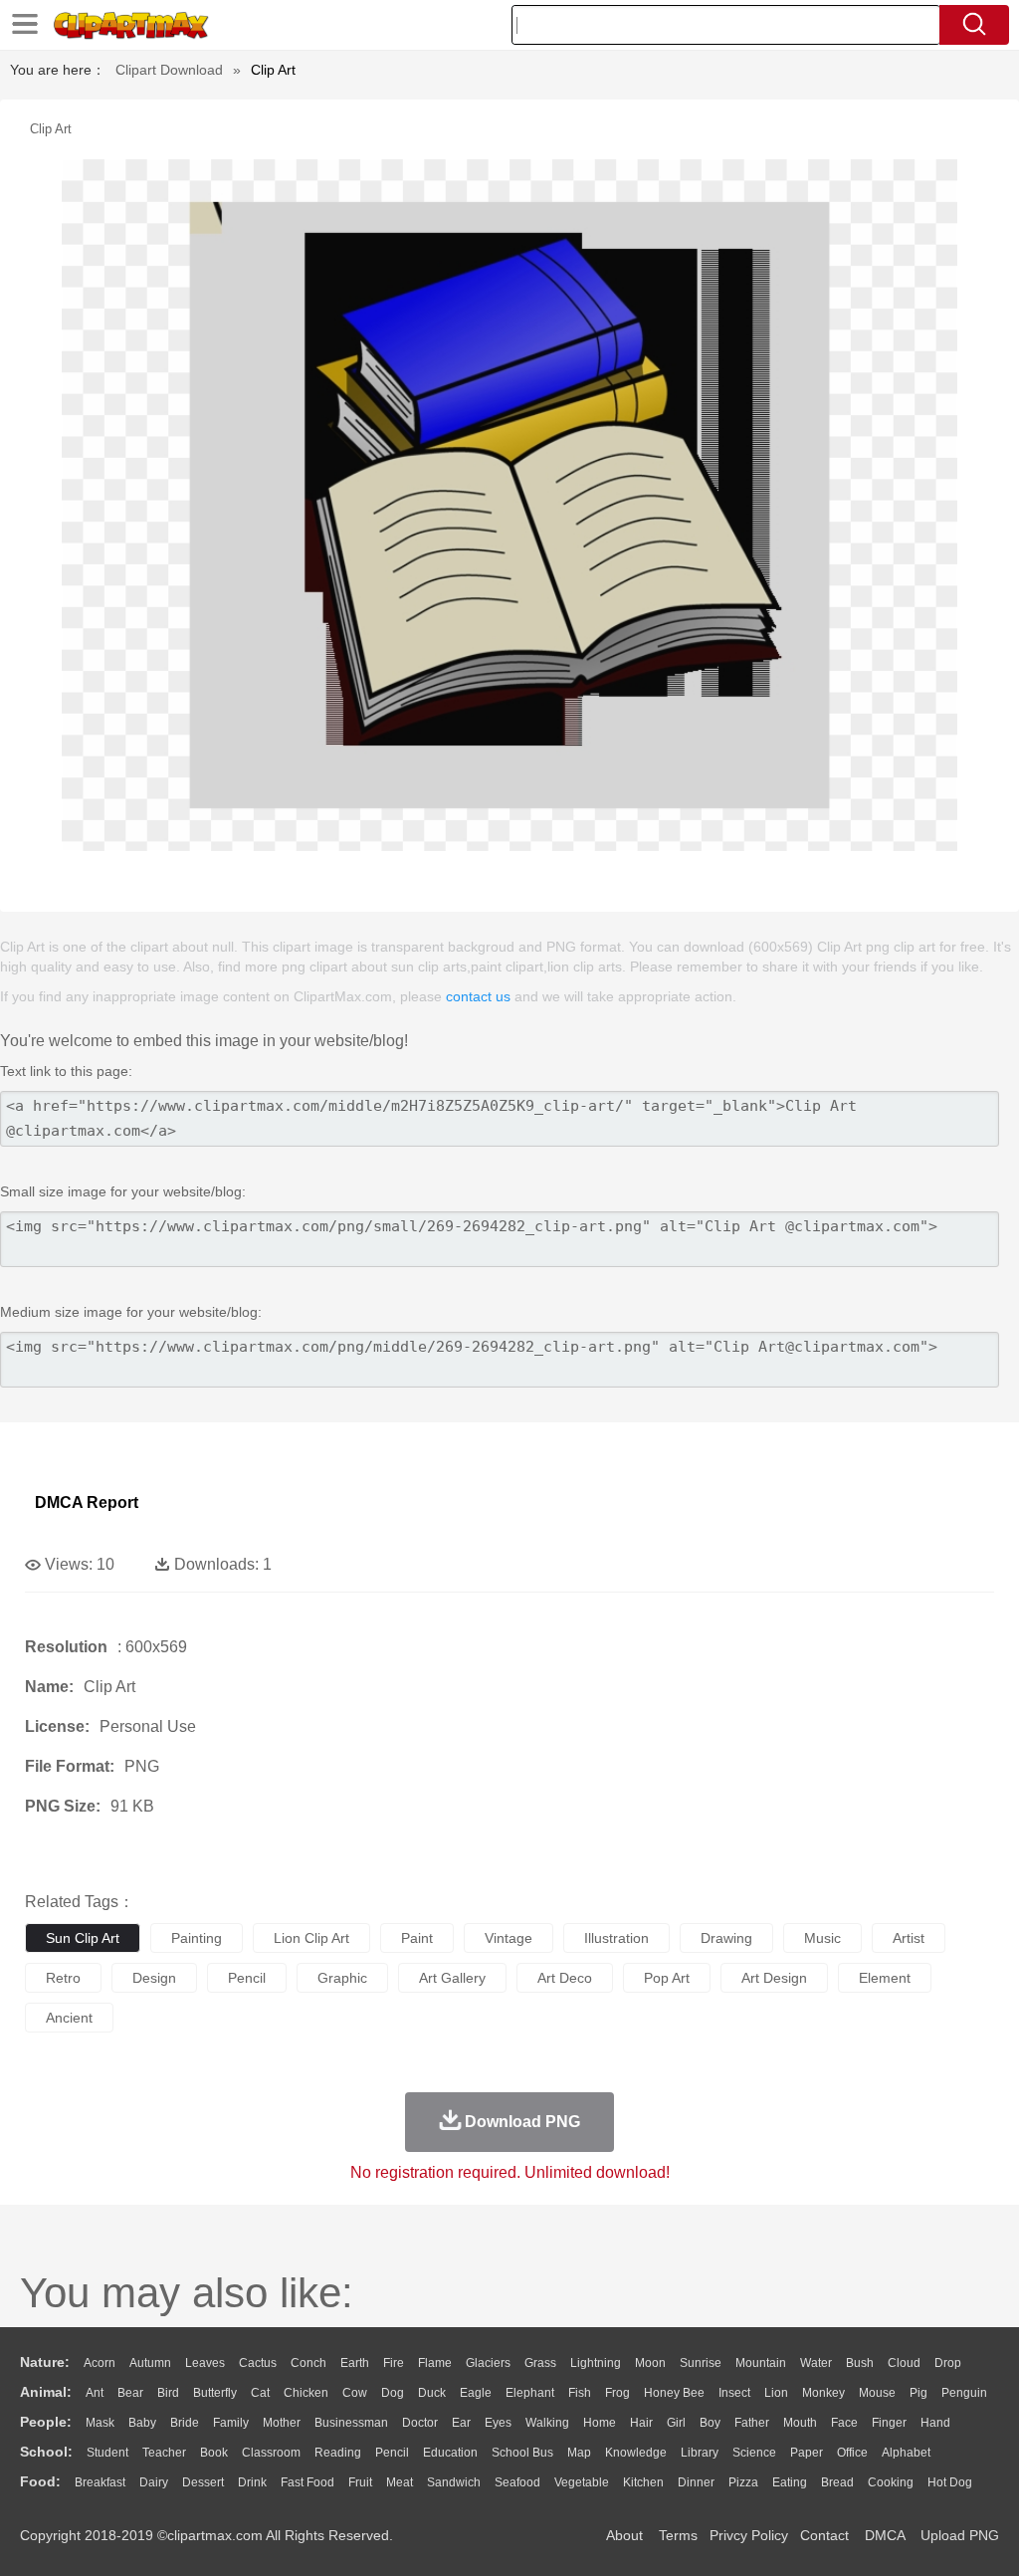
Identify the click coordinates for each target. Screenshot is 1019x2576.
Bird (168, 2393)
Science (754, 2453)
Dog (393, 2393)
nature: (45, 2362)
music (822, 1938)
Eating (790, 2482)
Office (852, 2453)
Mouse (877, 2393)
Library (700, 2453)
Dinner (696, 2482)
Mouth (800, 2423)
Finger (889, 2423)
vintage (509, 1938)
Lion (776, 2393)
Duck (432, 2393)
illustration (616, 1938)
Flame (435, 2363)
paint (417, 1938)
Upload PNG (960, 2535)
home (600, 2423)
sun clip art (83, 1938)
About (624, 2535)
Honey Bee (674, 2393)
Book (214, 2453)
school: (46, 2452)
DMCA (885, 2535)
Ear (461, 2423)
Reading (338, 2453)
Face (844, 2423)
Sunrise (701, 2363)
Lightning (596, 2363)
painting (197, 1938)
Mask (100, 2423)
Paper (807, 2453)
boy (710, 2423)
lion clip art (311, 1938)
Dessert (203, 2482)
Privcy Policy (749, 2535)
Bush (860, 2363)
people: (46, 2422)
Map (579, 2453)
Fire (394, 2363)
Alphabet (906, 2453)
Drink (252, 2482)
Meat (400, 2482)
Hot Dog (950, 2482)
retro (63, 1978)
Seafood (517, 2482)
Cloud (904, 2363)
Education (450, 2453)
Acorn (100, 2363)
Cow (355, 2393)
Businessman (351, 2423)
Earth (355, 2363)
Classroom (271, 2453)
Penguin (964, 2393)
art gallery (452, 1978)
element (885, 1978)
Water (816, 2363)
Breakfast (100, 2482)
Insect (734, 2393)
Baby (142, 2423)
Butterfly (215, 2393)
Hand (935, 2423)
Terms (678, 2535)
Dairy (154, 2482)
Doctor (420, 2423)
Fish (580, 2393)
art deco (565, 1978)
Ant (95, 2393)
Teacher (164, 2453)
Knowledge (636, 2453)
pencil (247, 1978)
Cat (260, 2393)
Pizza (743, 2482)
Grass (540, 2363)
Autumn (150, 2363)
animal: (46, 2392)
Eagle (476, 2393)
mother (282, 2423)
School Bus (522, 2453)
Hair (641, 2423)
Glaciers (488, 2363)
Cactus (258, 2363)
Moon (650, 2363)
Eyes (498, 2423)
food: (40, 2481)
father (752, 2423)
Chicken (306, 2393)
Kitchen (643, 2482)
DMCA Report (87, 1503)
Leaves (205, 2363)
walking (547, 2423)
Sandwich (454, 2482)
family (231, 2423)
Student (107, 2453)
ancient (69, 2018)
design (154, 1978)
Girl (676, 2423)
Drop (948, 2363)
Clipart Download (169, 70)
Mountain (761, 2363)
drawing (726, 1938)
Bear (130, 2393)
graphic (342, 1978)
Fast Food (307, 2482)
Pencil (392, 2453)
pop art (667, 1978)
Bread (837, 2482)
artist (909, 1938)
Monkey (823, 2393)
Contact (824, 2535)
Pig (918, 2393)
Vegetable (582, 2482)
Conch (308, 2363)
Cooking (891, 2482)
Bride (185, 2423)
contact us (478, 996)
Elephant (530, 2393)
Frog (617, 2393)
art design (774, 1978)
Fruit (360, 2482)
